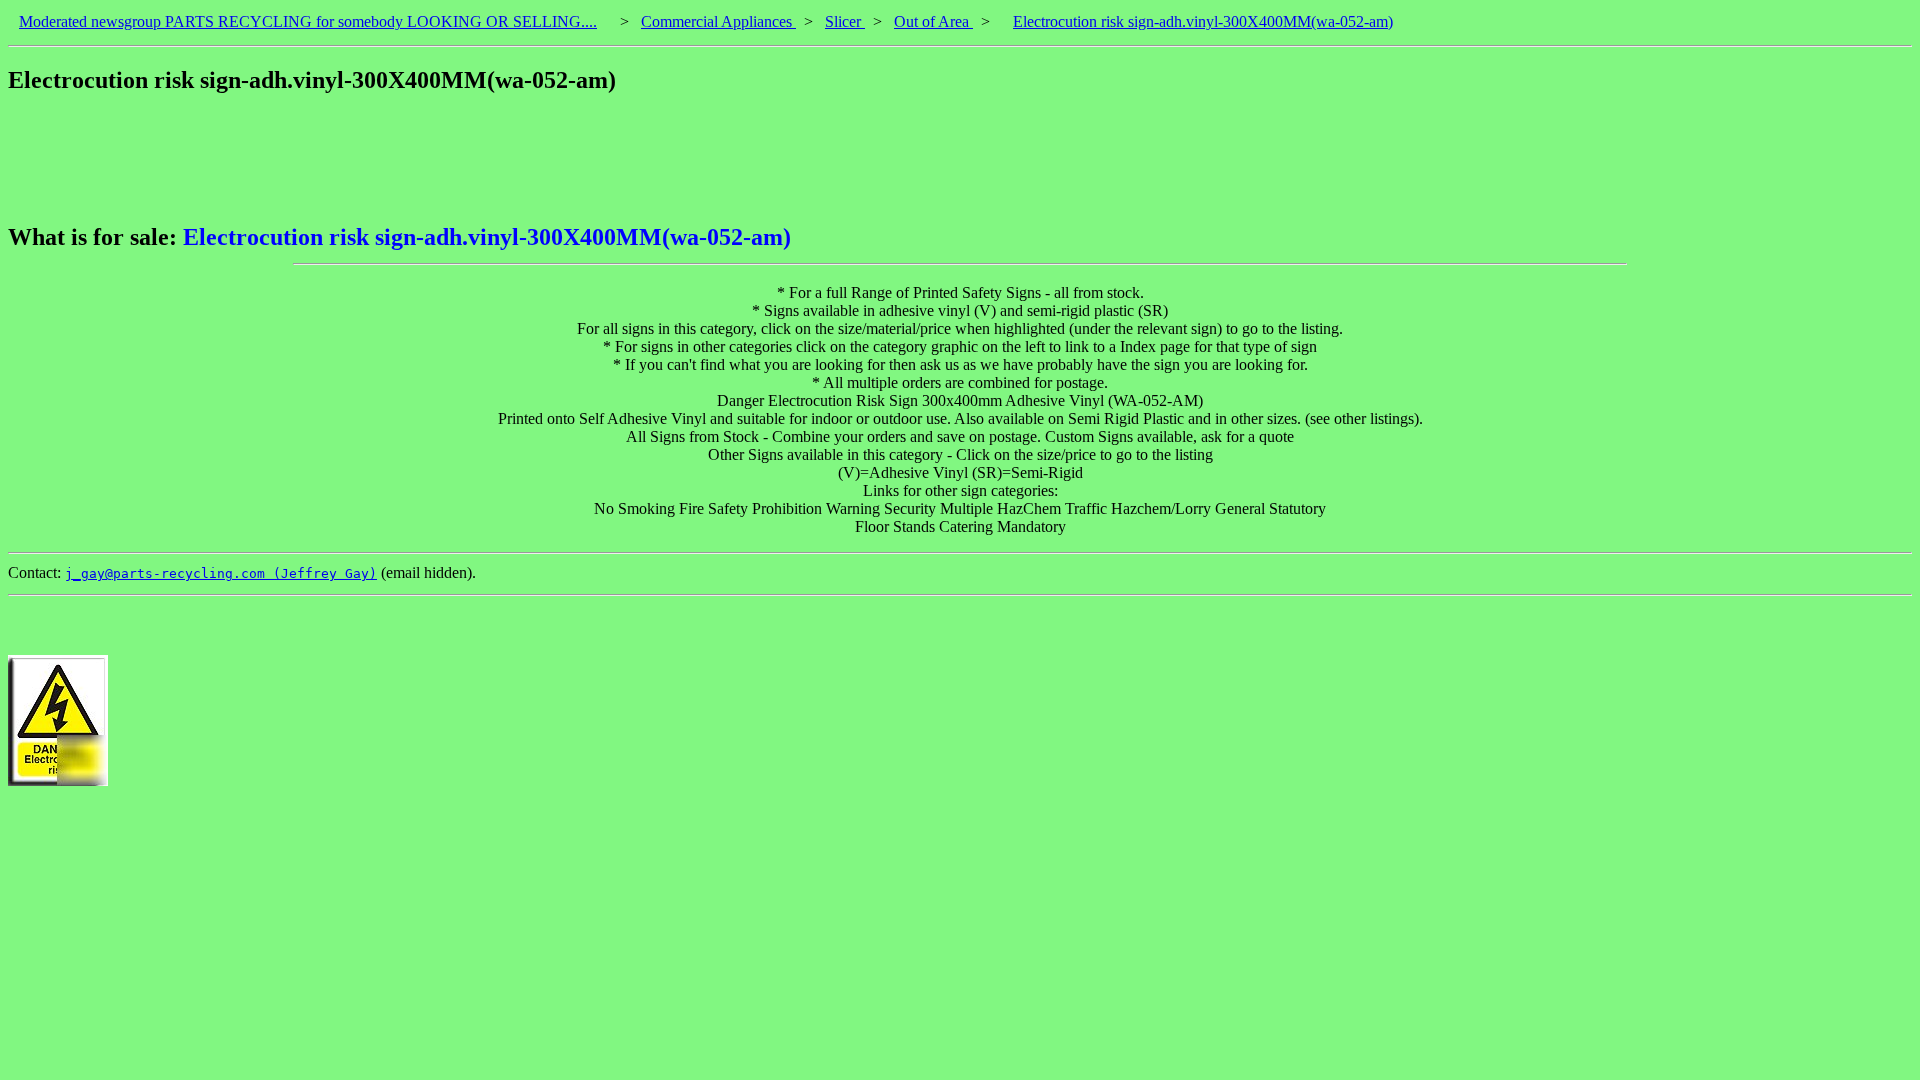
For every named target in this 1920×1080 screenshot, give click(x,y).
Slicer (845, 21)
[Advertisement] (372, 159)
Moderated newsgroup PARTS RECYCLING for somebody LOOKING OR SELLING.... (308, 21)
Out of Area (933, 21)
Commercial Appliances (718, 21)
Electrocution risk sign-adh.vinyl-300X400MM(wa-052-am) (1203, 21)
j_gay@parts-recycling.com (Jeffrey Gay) (221, 573)
